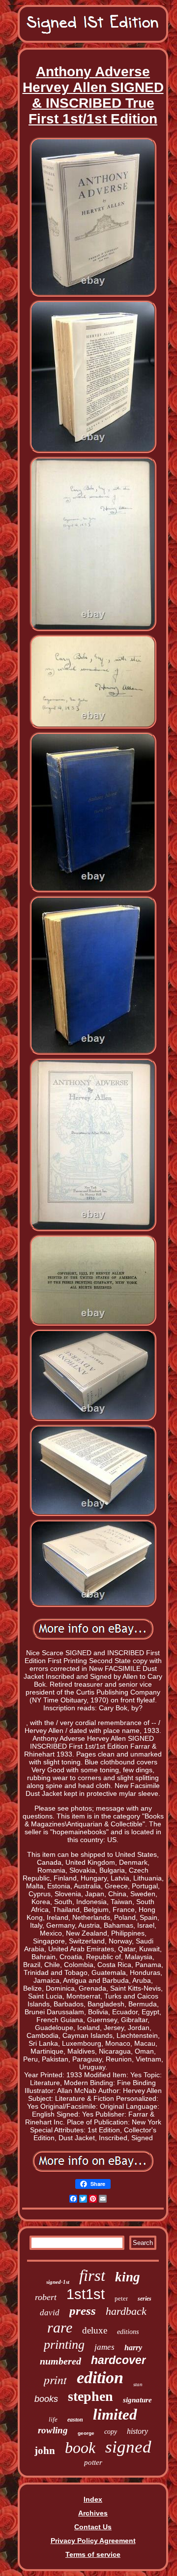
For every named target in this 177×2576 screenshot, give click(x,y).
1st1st (86, 2294)
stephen (90, 2396)
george (86, 2433)
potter (93, 2462)
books (46, 2399)
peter (121, 2298)
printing (64, 2345)
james (104, 2347)
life (53, 2419)
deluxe (95, 2330)
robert (46, 2297)
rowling (53, 2430)
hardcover (118, 2360)
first (92, 2275)
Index (93, 2499)
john (45, 2451)
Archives (93, 2513)
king (128, 2277)
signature (137, 2400)
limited (115, 2414)
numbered (60, 2361)
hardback (126, 2311)
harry (133, 2348)
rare (60, 2327)
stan (138, 2384)
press (83, 2311)
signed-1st (58, 2282)
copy (111, 2432)
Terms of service (93, 2554)
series (145, 2299)
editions (128, 2332)
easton (75, 2420)
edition (100, 2378)
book (80, 2448)
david (50, 2313)
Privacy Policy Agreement (93, 2541)
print (55, 2379)
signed (128, 2447)
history (137, 2431)
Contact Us (93, 2527)
